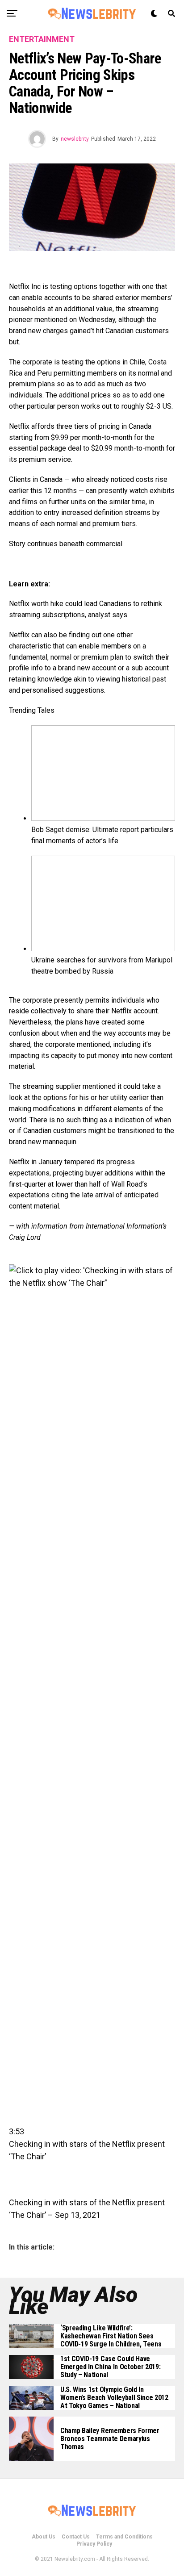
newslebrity (75, 139)
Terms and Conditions (124, 2537)
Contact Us (76, 2537)
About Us (44, 2537)
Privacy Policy (94, 2544)
